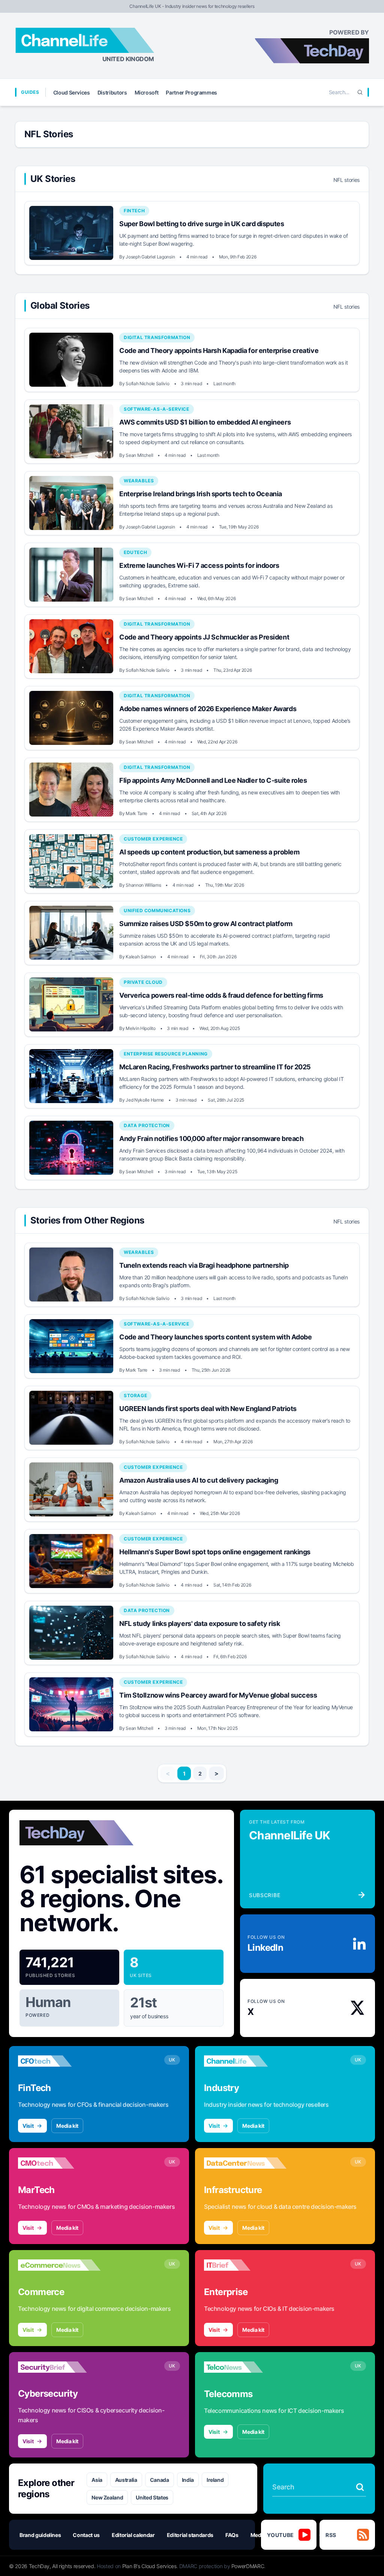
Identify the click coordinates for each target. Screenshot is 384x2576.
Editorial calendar (133, 2535)
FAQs (232, 2535)
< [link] (168, 1773)
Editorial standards (190, 2535)
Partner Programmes (191, 92)
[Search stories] (360, 2487)
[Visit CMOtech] (59, 2163)
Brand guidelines (40, 2535)
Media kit (67, 2126)
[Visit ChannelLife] (245, 2061)
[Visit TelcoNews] (245, 2367)
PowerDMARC (248, 2566)
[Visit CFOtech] (59, 2061)
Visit (28, 2126)
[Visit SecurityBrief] (59, 2367)
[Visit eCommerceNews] (59, 2265)
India (188, 2480)
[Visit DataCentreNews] (245, 2163)
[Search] (360, 92)
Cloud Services (72, 92)
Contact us (86, 2535)
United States (152, 2497)
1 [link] (184, 1774)
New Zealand (107, 2497)
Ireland (215, 2480)
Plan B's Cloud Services (149, 2566)
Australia (126, 2480)
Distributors (112, 92)
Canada (160, 2480)
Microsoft (147, 92)
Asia (97, 2480)
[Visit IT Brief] (245, 2265)
